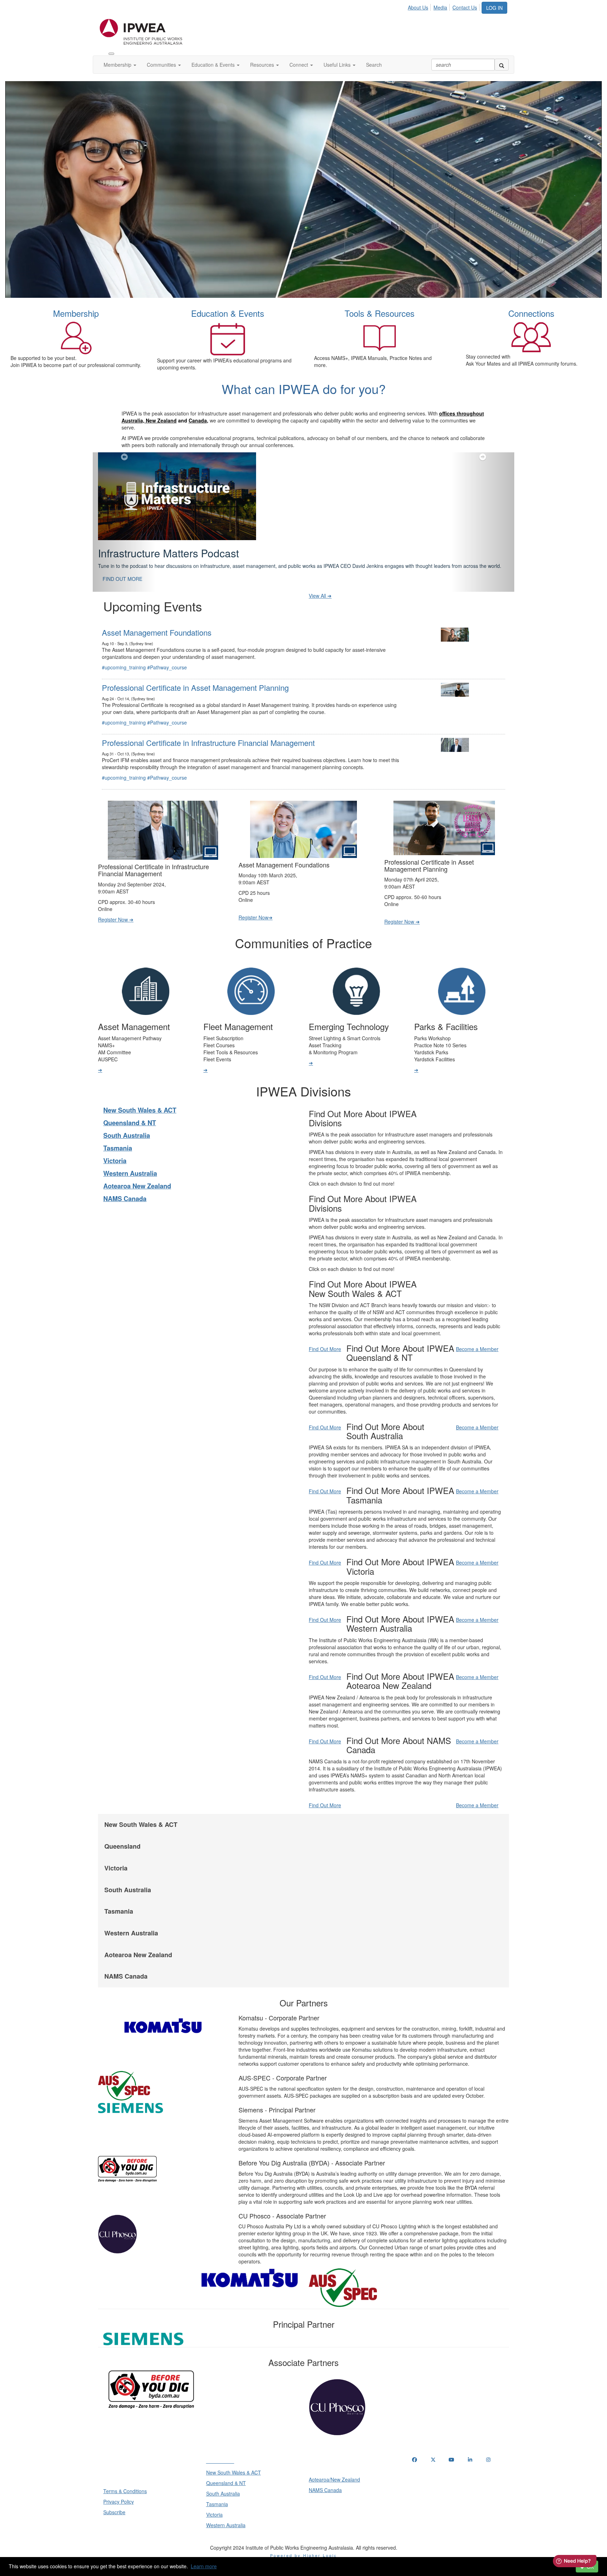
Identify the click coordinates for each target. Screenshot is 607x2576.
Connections (531, 313)
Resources (263, 65)
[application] (303, 190)
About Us (418, 7)
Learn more (204, 2566)
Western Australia (130, 1191)
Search (374, 65)
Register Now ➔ (116, 937)
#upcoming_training (124, 685)
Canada (198, 420)
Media (440, 7)
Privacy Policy (119, 2519)
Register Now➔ (256, 935)
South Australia (127, 1153)
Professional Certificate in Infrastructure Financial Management (208, 760)
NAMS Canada (125, 1216)
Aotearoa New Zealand (137, 1204)
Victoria (115, 1178)
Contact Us (465, 7)
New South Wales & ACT (140, 1128)
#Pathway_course (167, 685)
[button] (124, 531)
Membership (118, 65)
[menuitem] (420, 6)
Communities (162, 65)
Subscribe (114, 2530)
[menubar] (444, 6)
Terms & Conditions (125, 2509)
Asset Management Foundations (157, 650)
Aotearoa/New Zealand (334, 2497)
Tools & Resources (380, 313)
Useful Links (338, 65)
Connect (299, 65)
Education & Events (214, 65)
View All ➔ (320, 613)
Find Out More (325, 1366)
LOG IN (494, 8)
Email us (423, 2513)
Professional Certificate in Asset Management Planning (195, 705)
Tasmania (118, 1166)
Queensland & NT (130, 1140)
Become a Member (477, 1366)
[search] (502, 65)
